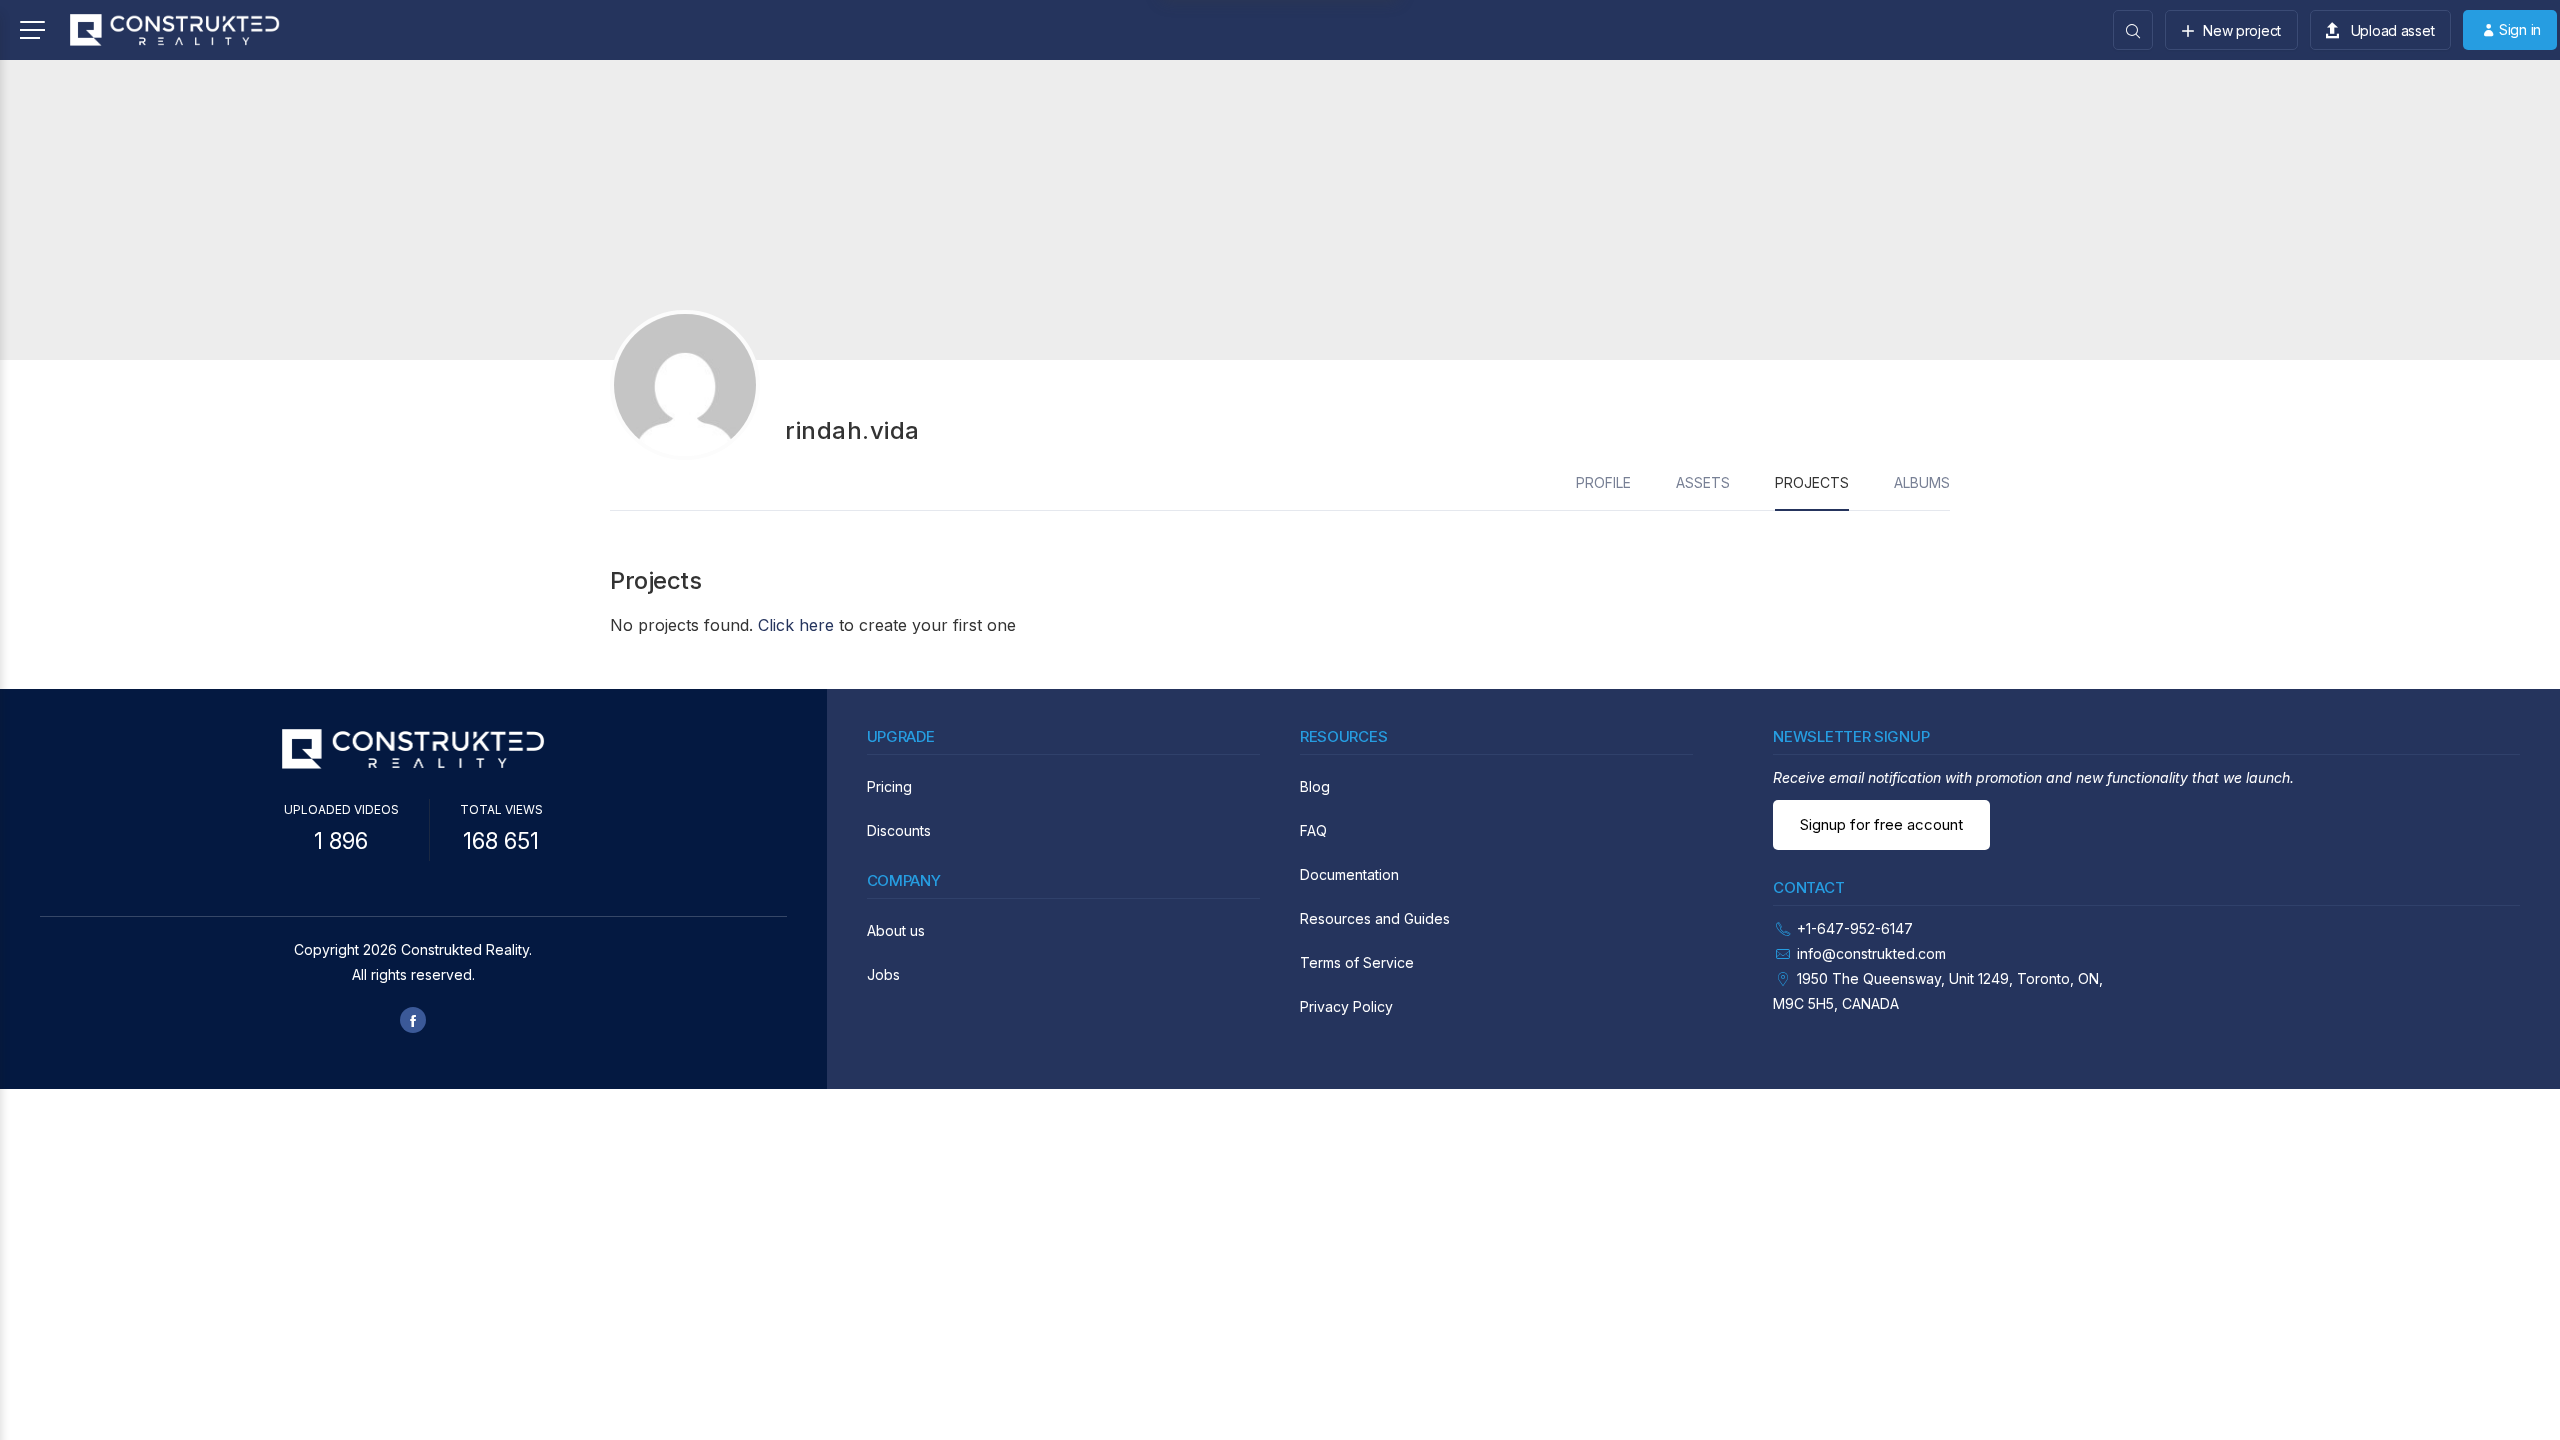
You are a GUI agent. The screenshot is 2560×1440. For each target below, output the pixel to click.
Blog (1315, 786)
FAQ (1313, 830)
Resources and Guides (1375, 918)
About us (896, 930)
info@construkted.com (1871, 953)
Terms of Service (1357, 962)
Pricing (889, 786)
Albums (1922, 482)
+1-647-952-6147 (1855, 928)
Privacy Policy (1346, 1006)
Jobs (883, 974)
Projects (1812, 482)
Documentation (1349, 874)
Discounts (899, 830)
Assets (1703, 482)
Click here (796, 625)
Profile (1603, 482)
